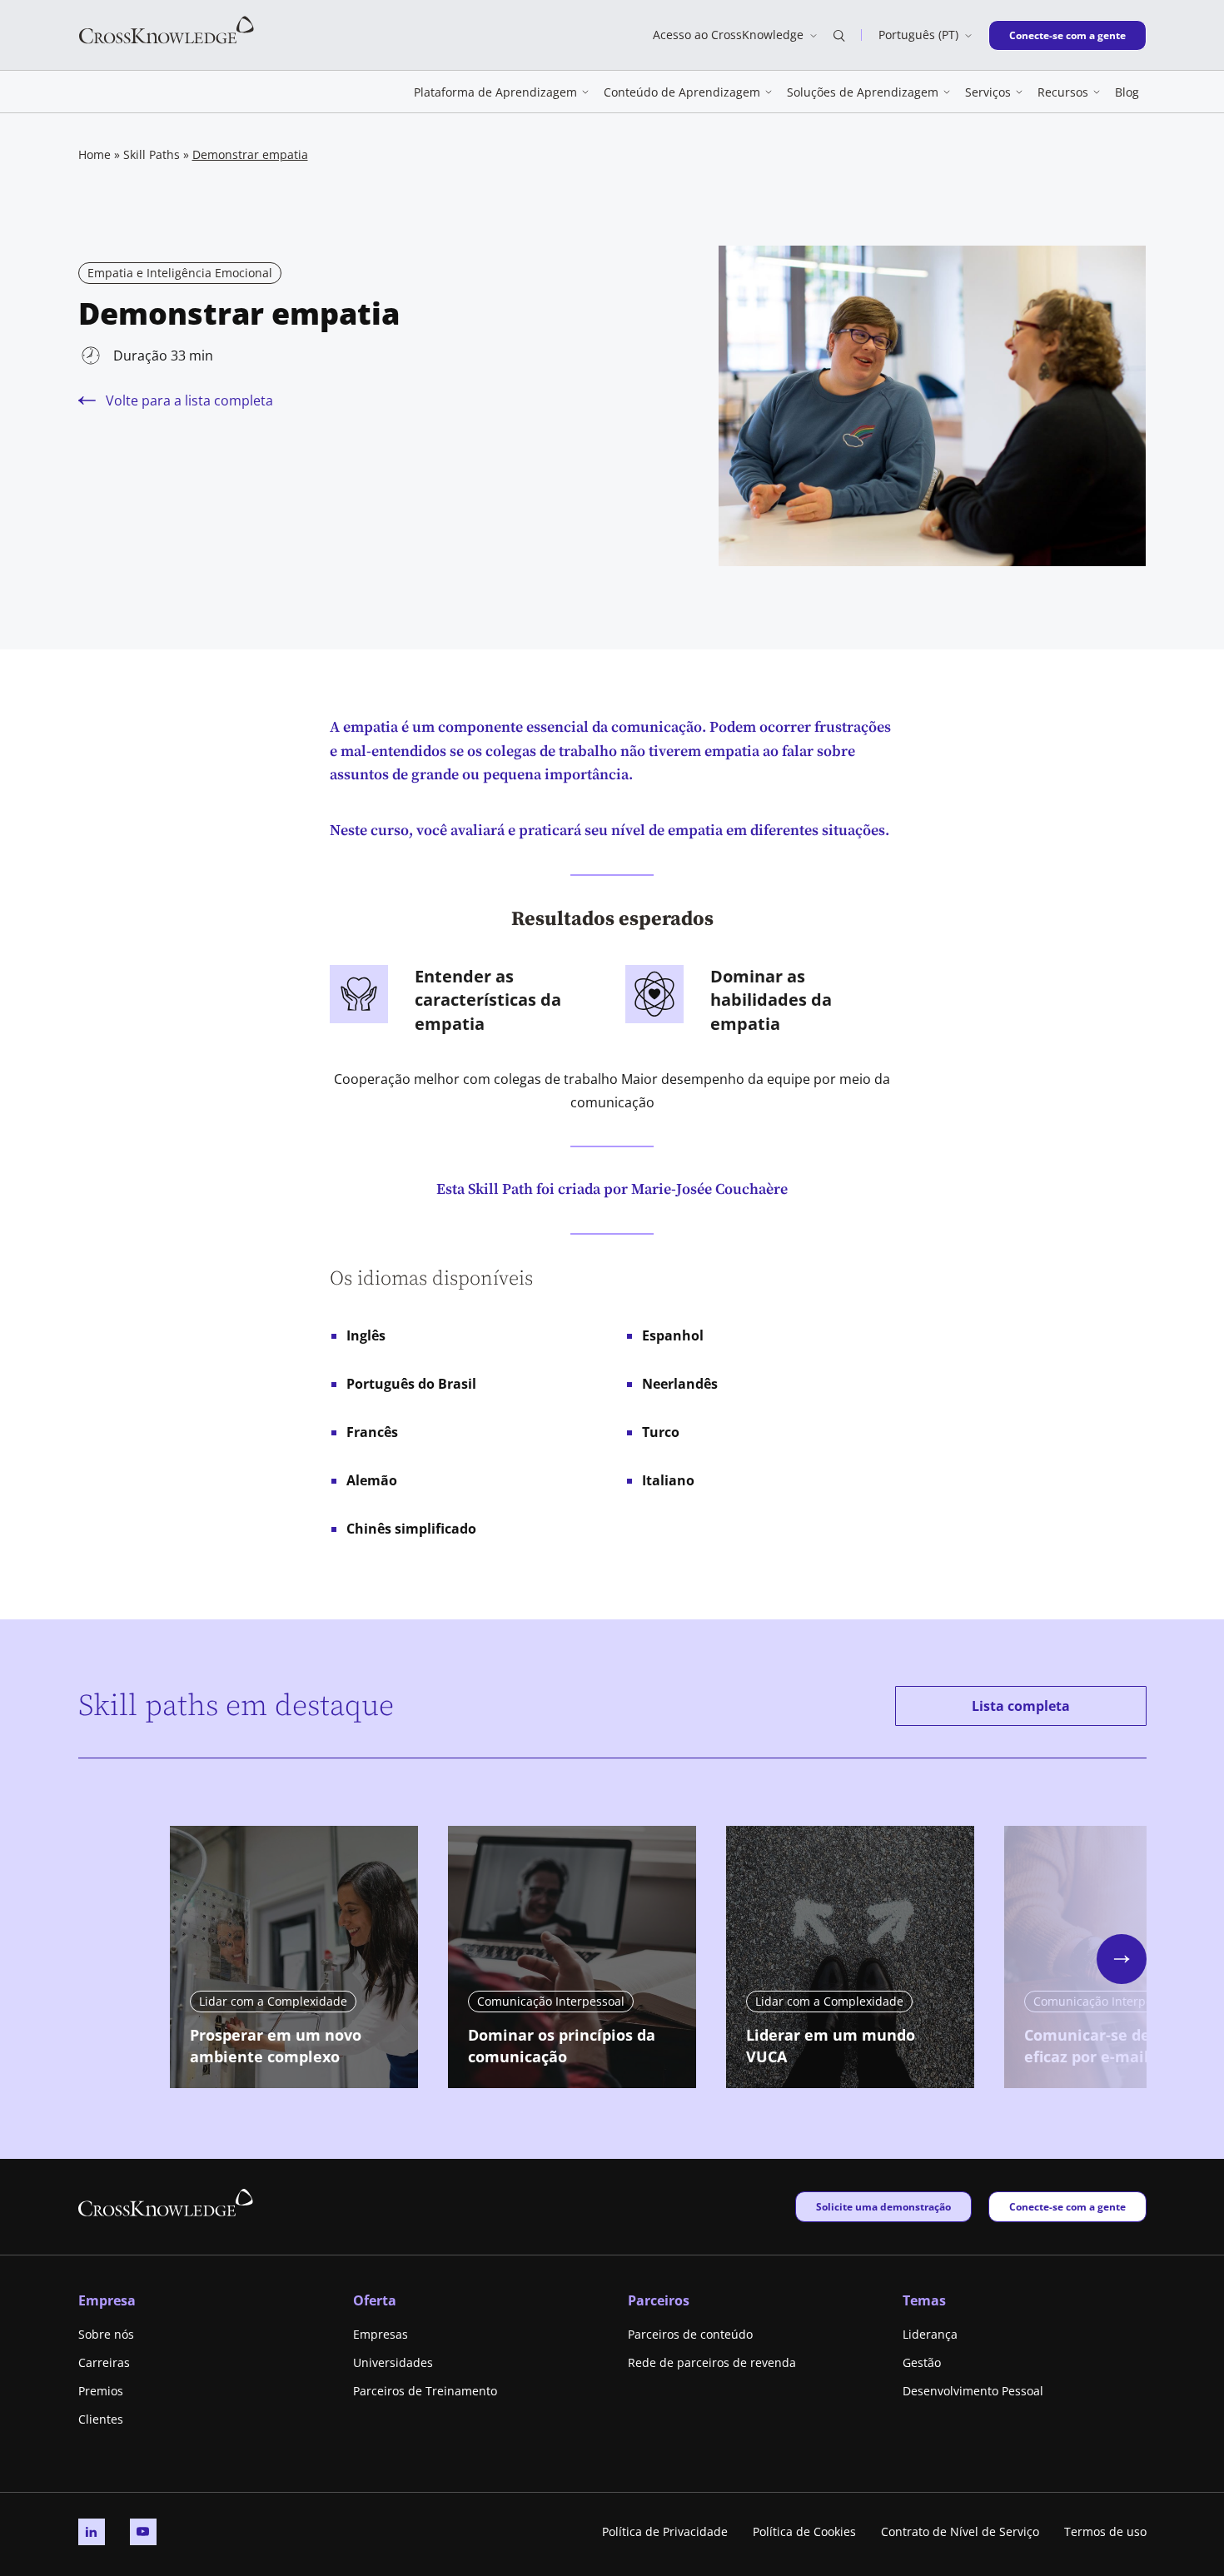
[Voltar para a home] (167, 29)
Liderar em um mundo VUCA (831, 2046)
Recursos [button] (1063, 92)
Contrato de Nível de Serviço (960, 2531)
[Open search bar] (839, 35)
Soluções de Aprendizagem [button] (863, 92)
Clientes (101, 2419)
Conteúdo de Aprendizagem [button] (682, 92)
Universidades (393, 2362)
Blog (1127, 92)
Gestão (922, 2362)
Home (95, 154)
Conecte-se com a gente (1067, 35)
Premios (101, 2391)
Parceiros (659, 2300)
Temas (924, 2300)
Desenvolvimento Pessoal (973, 2391)
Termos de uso (1105, 2531)
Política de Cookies (804, 2531)
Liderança (930, 2334)
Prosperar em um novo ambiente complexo (276, 2046)
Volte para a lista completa (189, 400)
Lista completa (1021, 1706)
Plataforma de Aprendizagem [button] (495, 92)
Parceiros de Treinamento (425, 2391)
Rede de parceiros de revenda (712, 2362)
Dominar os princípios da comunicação (562, 2046)
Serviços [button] (988, 92)
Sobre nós (106, 2334)
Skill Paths (152, 154)
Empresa (107, 2300)
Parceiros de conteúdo (690, 2334)
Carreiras (104, 2362)
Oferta (375, 2300)
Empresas (381, 2334)
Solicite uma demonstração (883, 2206)
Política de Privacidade (665, 2531)
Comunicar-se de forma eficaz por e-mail (1112, 2046)
